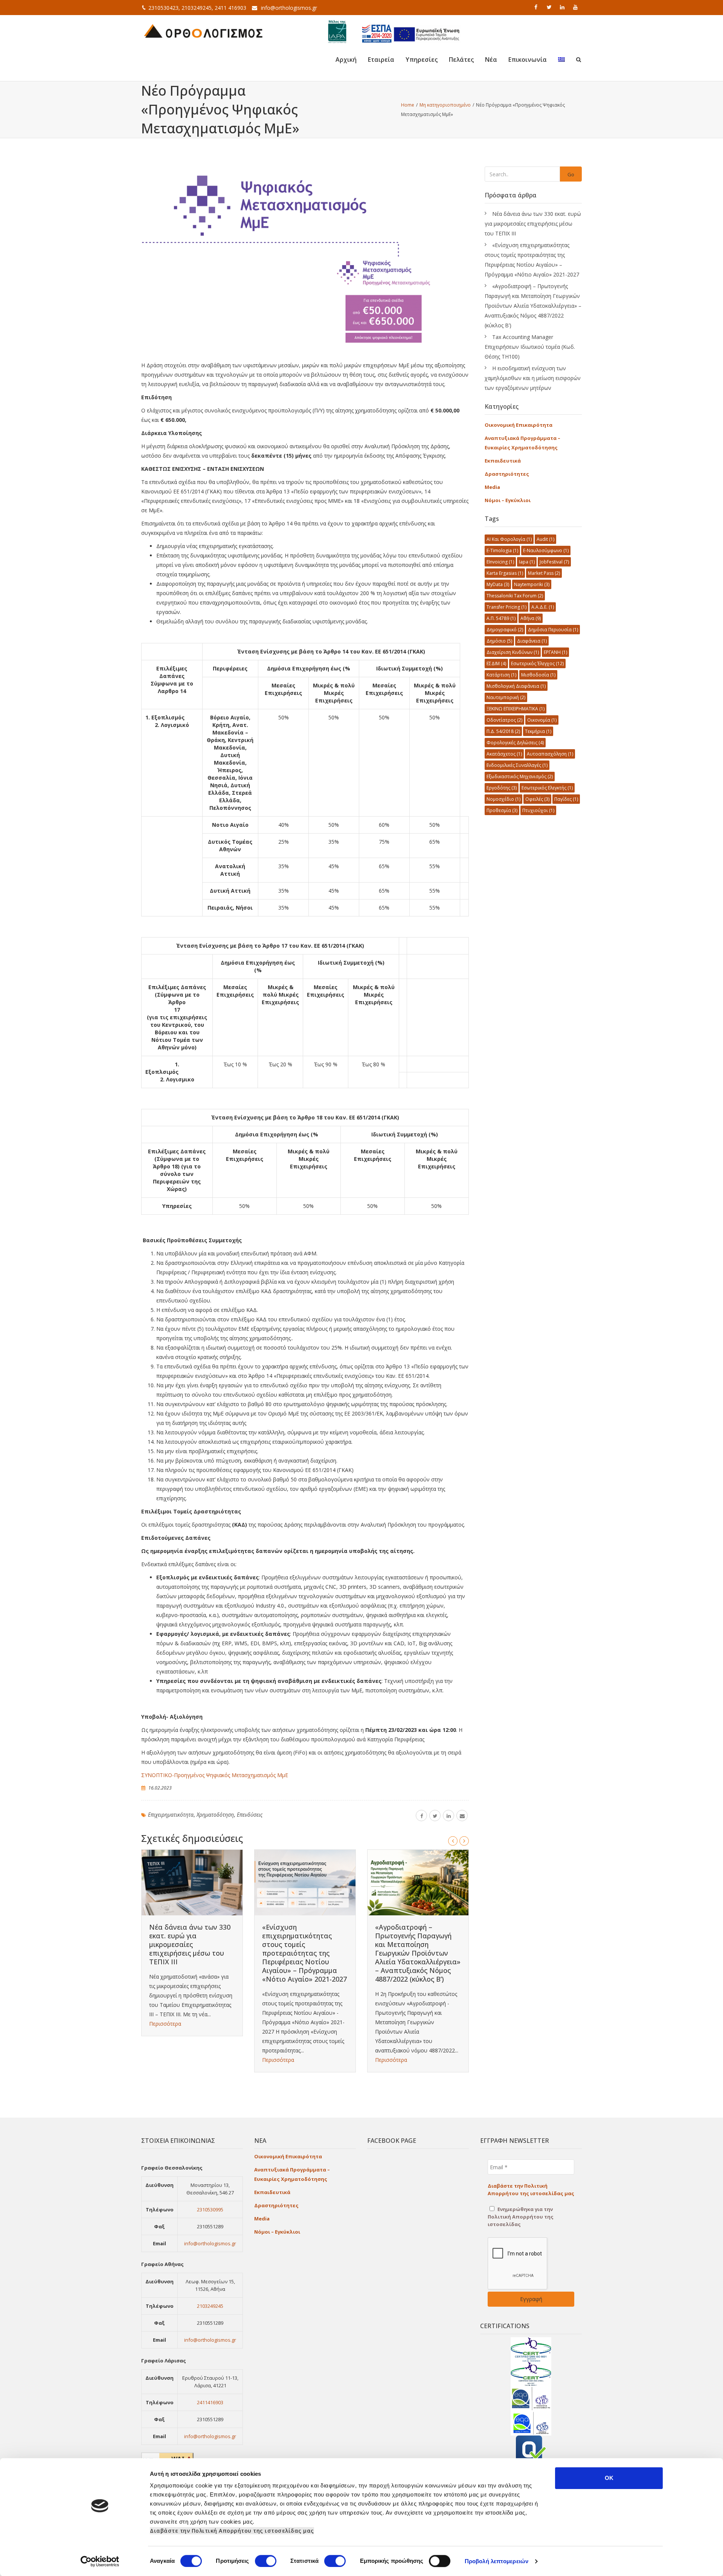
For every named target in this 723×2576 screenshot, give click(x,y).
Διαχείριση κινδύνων (513, 652)
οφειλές (537, 799)
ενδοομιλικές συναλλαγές (517, 765)
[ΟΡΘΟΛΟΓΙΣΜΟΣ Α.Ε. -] (203, 30)
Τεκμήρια (538, 731)
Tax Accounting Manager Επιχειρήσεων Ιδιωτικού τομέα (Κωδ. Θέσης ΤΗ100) (530, 347)
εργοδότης (502, 788)
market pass (544, 573)
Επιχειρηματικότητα (171, 1815)
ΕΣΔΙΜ (496, 663)
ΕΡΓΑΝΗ (555, 652)
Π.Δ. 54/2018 (503, 731)
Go (571, 174)
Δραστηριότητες (507, 474)
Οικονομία (542, 720)
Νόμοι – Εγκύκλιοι (508, 500)
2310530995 (210, 2210)
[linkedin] (563, 7)
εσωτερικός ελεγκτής (547, 788)
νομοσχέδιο (503, 799)
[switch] (266, 2561)
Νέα (491, 60)
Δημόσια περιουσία (553, 630)
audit (545, 539)
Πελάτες (461, 60)
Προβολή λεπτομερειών (496, 2561)
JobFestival (554, 562)
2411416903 (210, 2402)
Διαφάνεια (532, 641)
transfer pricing (506, 607)
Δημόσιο (499, 641)
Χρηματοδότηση (215, 1815)
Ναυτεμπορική (506, 697)
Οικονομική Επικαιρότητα (519, 425)
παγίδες (566, 799)
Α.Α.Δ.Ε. (543, 607)
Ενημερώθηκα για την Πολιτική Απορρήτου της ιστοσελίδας (521, 2217)
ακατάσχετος (504, 754)
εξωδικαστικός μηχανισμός (520, 776)
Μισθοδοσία (538, 675)
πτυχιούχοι (538, 810)
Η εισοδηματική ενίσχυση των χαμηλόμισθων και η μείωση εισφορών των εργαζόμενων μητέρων (533, 378)
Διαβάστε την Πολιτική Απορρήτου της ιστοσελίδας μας (232, 2531)
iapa (527, 562)
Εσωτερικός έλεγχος (537, 663)
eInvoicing (500, 562)
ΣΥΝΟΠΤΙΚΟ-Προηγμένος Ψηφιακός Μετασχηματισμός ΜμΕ (215, 1775)
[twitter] (550, 7)
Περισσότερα (165, 2024)
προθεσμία (502, 810)
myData (498, 584)
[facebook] (537, 7)
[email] (462, 1816)
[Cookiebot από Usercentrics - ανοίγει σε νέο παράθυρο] (100, 2561)
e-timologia (502, 550)
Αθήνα (531, 618)
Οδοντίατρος (504, 720)
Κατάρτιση (501, 675)
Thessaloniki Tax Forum (515, 596)
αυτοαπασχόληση (550, 754)
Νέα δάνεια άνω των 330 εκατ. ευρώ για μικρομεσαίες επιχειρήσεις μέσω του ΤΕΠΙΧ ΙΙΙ (190, 1944)
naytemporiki (532, 584)
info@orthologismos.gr (289, 8)
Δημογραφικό (505, 630)
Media (492, 487)
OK (609, 2478)
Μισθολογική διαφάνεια (516, 686)
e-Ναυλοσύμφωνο (546, 550)
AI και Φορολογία (509, 539)
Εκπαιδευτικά (503, 461)
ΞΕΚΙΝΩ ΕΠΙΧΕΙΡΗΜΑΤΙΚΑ (516, 709)
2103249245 (210, 2306)
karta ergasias (505, 573)
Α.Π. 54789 (501, 618)
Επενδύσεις (250, 1815)
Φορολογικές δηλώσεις (515, 743)
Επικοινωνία (528, 60)
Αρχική (346, 60)
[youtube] (576, 7)
